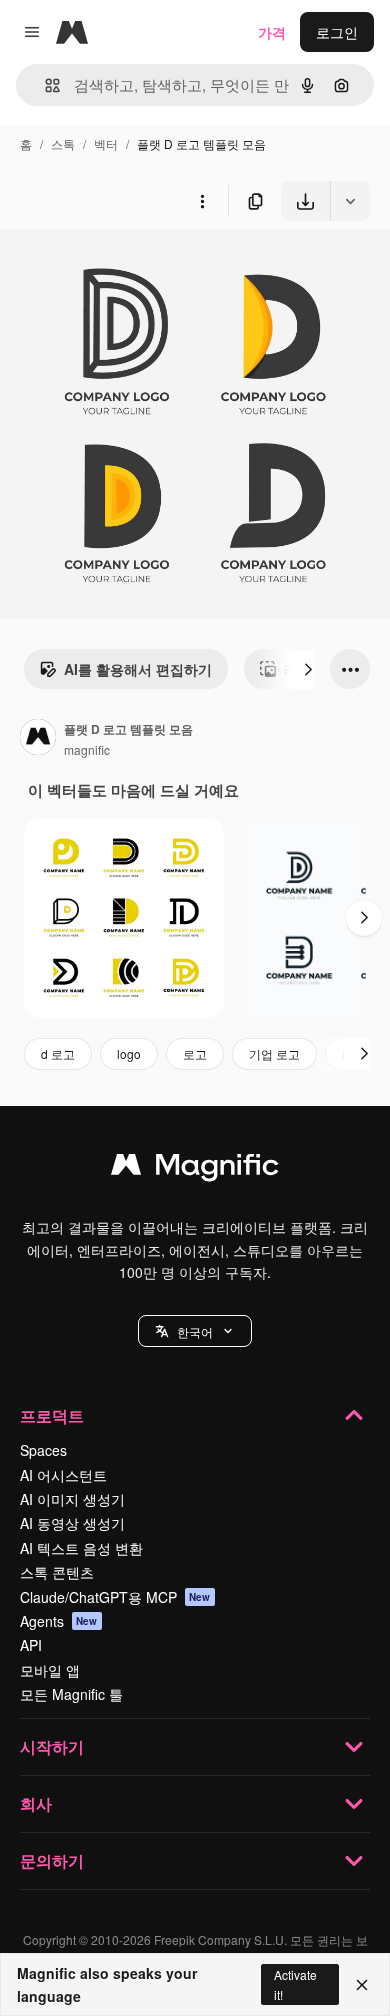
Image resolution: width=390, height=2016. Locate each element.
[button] (195, 1331)
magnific (87, 749)
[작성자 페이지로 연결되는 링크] (38, 739)
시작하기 (52, 1746)
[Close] (362, 1985)
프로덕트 (52, 1415)
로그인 (337, 32)
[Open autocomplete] (44, 85)
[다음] (308, 669)
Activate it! (295, 1984)
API (31, 1645)
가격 (272, 32)
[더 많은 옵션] (202, 201)
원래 (115, 267)
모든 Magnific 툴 (71, 1694)
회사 (36, 1803)
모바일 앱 (50, 1670)
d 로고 (58, 1053)
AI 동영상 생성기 (72, 1523)
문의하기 (52, 1860)
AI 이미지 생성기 (72, 1499)
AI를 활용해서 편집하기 (138, 669)
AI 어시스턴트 (63, 1475)
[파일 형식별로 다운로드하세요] (350, 201)
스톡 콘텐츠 (57, 1572)
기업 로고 (274, 1053)
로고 (195, 1053)
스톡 (63, 143)
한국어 (195, 1331)
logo (129, 1053)
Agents (59, 1621)
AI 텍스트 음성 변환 (81, 1548)
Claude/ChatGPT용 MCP (115, 1597)
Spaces (43, 1450)
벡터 (106, 143)
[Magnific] (195, 1169)
